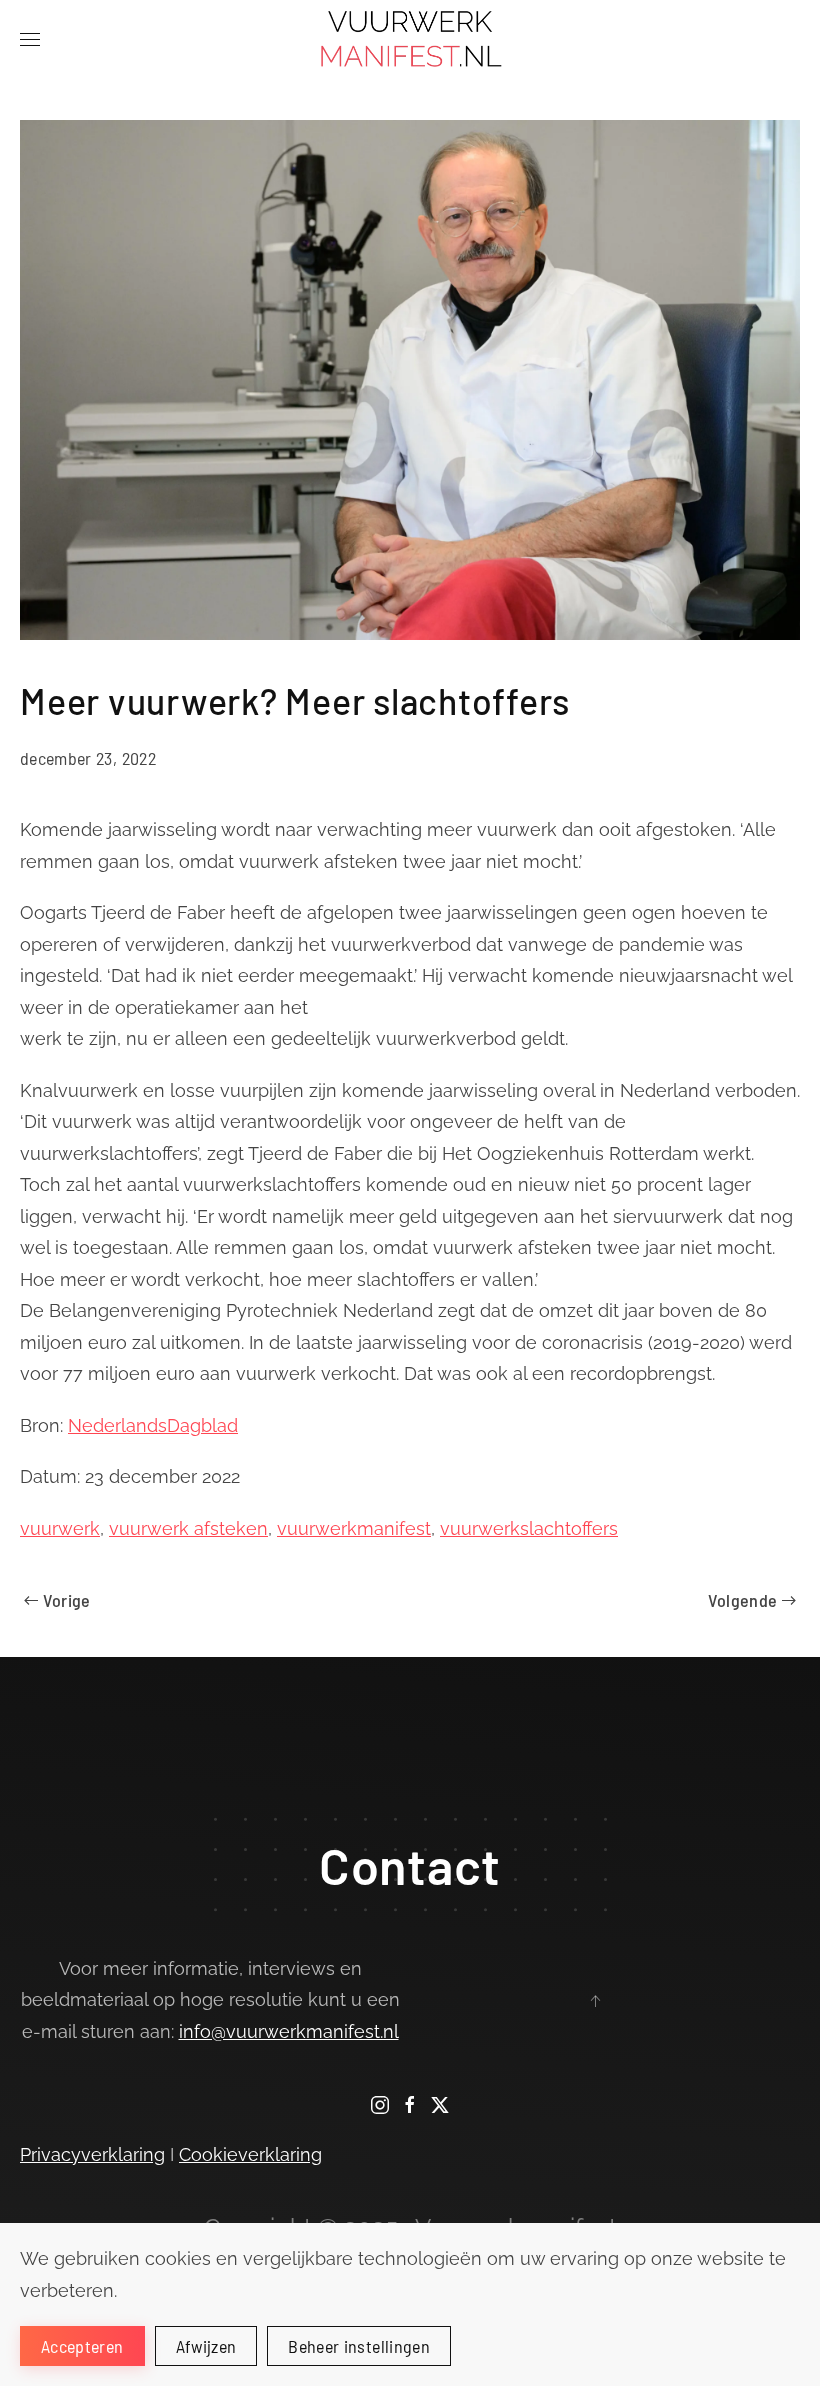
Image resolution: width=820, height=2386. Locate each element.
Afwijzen (206, 2346)
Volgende (743, 1600)
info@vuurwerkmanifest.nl (289, 2031)
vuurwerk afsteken (188, 1528)
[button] (30, 40)
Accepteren (82, 2346)
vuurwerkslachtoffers (529, 1528)
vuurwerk (60, 1528)
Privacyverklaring (92, 2154)
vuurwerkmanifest (354, 1528)
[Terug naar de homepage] (410, 40)
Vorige (67, 1600)
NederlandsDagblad (153, 1425)
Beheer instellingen (359, 2346)
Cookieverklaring (250, 2154)
